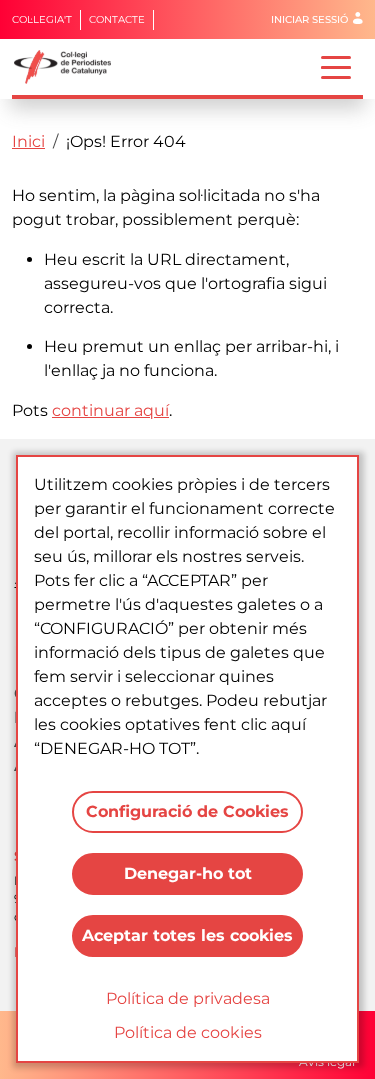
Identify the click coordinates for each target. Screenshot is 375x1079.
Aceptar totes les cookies (187, 935)
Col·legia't (42, 19)
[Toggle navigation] (336, 66)
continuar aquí (110, 410)
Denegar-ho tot (188, 873)
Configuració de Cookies (187, 811)
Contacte (117, 19)
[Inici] (70, 67)
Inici (28, 141)
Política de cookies (188, 1032)
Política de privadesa (188, 998)
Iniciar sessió (309, 19)
